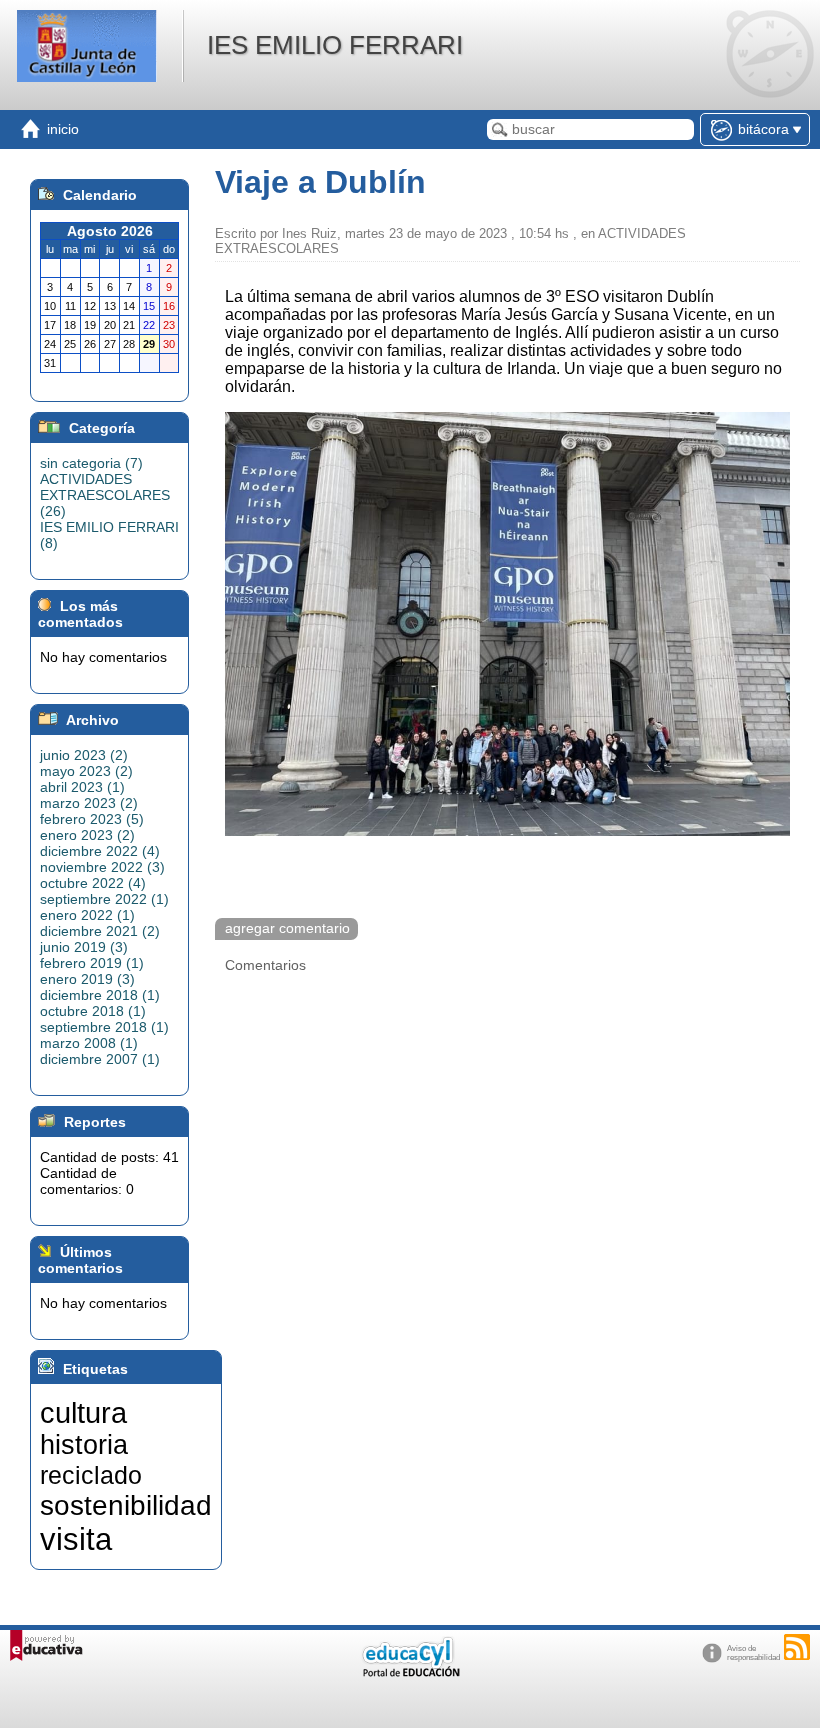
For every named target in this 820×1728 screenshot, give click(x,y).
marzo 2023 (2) (89, 803)
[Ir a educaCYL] (410, 1672)
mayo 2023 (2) (86, 771)
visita (76, 1539)
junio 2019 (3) (84, 947)
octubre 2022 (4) (93, 883)
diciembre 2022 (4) (100, 851)
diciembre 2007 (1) (100, 1059)
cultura (83, 1412)
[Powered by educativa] (46, 1645)
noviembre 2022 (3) (102, 867)
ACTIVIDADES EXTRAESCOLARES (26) (105, 495)
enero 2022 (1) (87, 915)
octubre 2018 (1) (93, 1011)
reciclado (91, 1475)
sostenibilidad (126, 1505)
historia (84, 1445)
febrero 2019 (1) (92, 963)
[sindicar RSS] (797, 1647)
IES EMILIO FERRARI (335, 45)
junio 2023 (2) (84, 755)
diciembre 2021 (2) (100, 931)
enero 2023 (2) (87, 835)
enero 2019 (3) (87, 979)
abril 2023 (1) (82, 787)
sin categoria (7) (91, 463)
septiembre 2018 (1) (104, 1027)
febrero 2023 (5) (92, 819)
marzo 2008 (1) (89, 1043)
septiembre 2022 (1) (104, 899)
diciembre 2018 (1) (100, 995)
